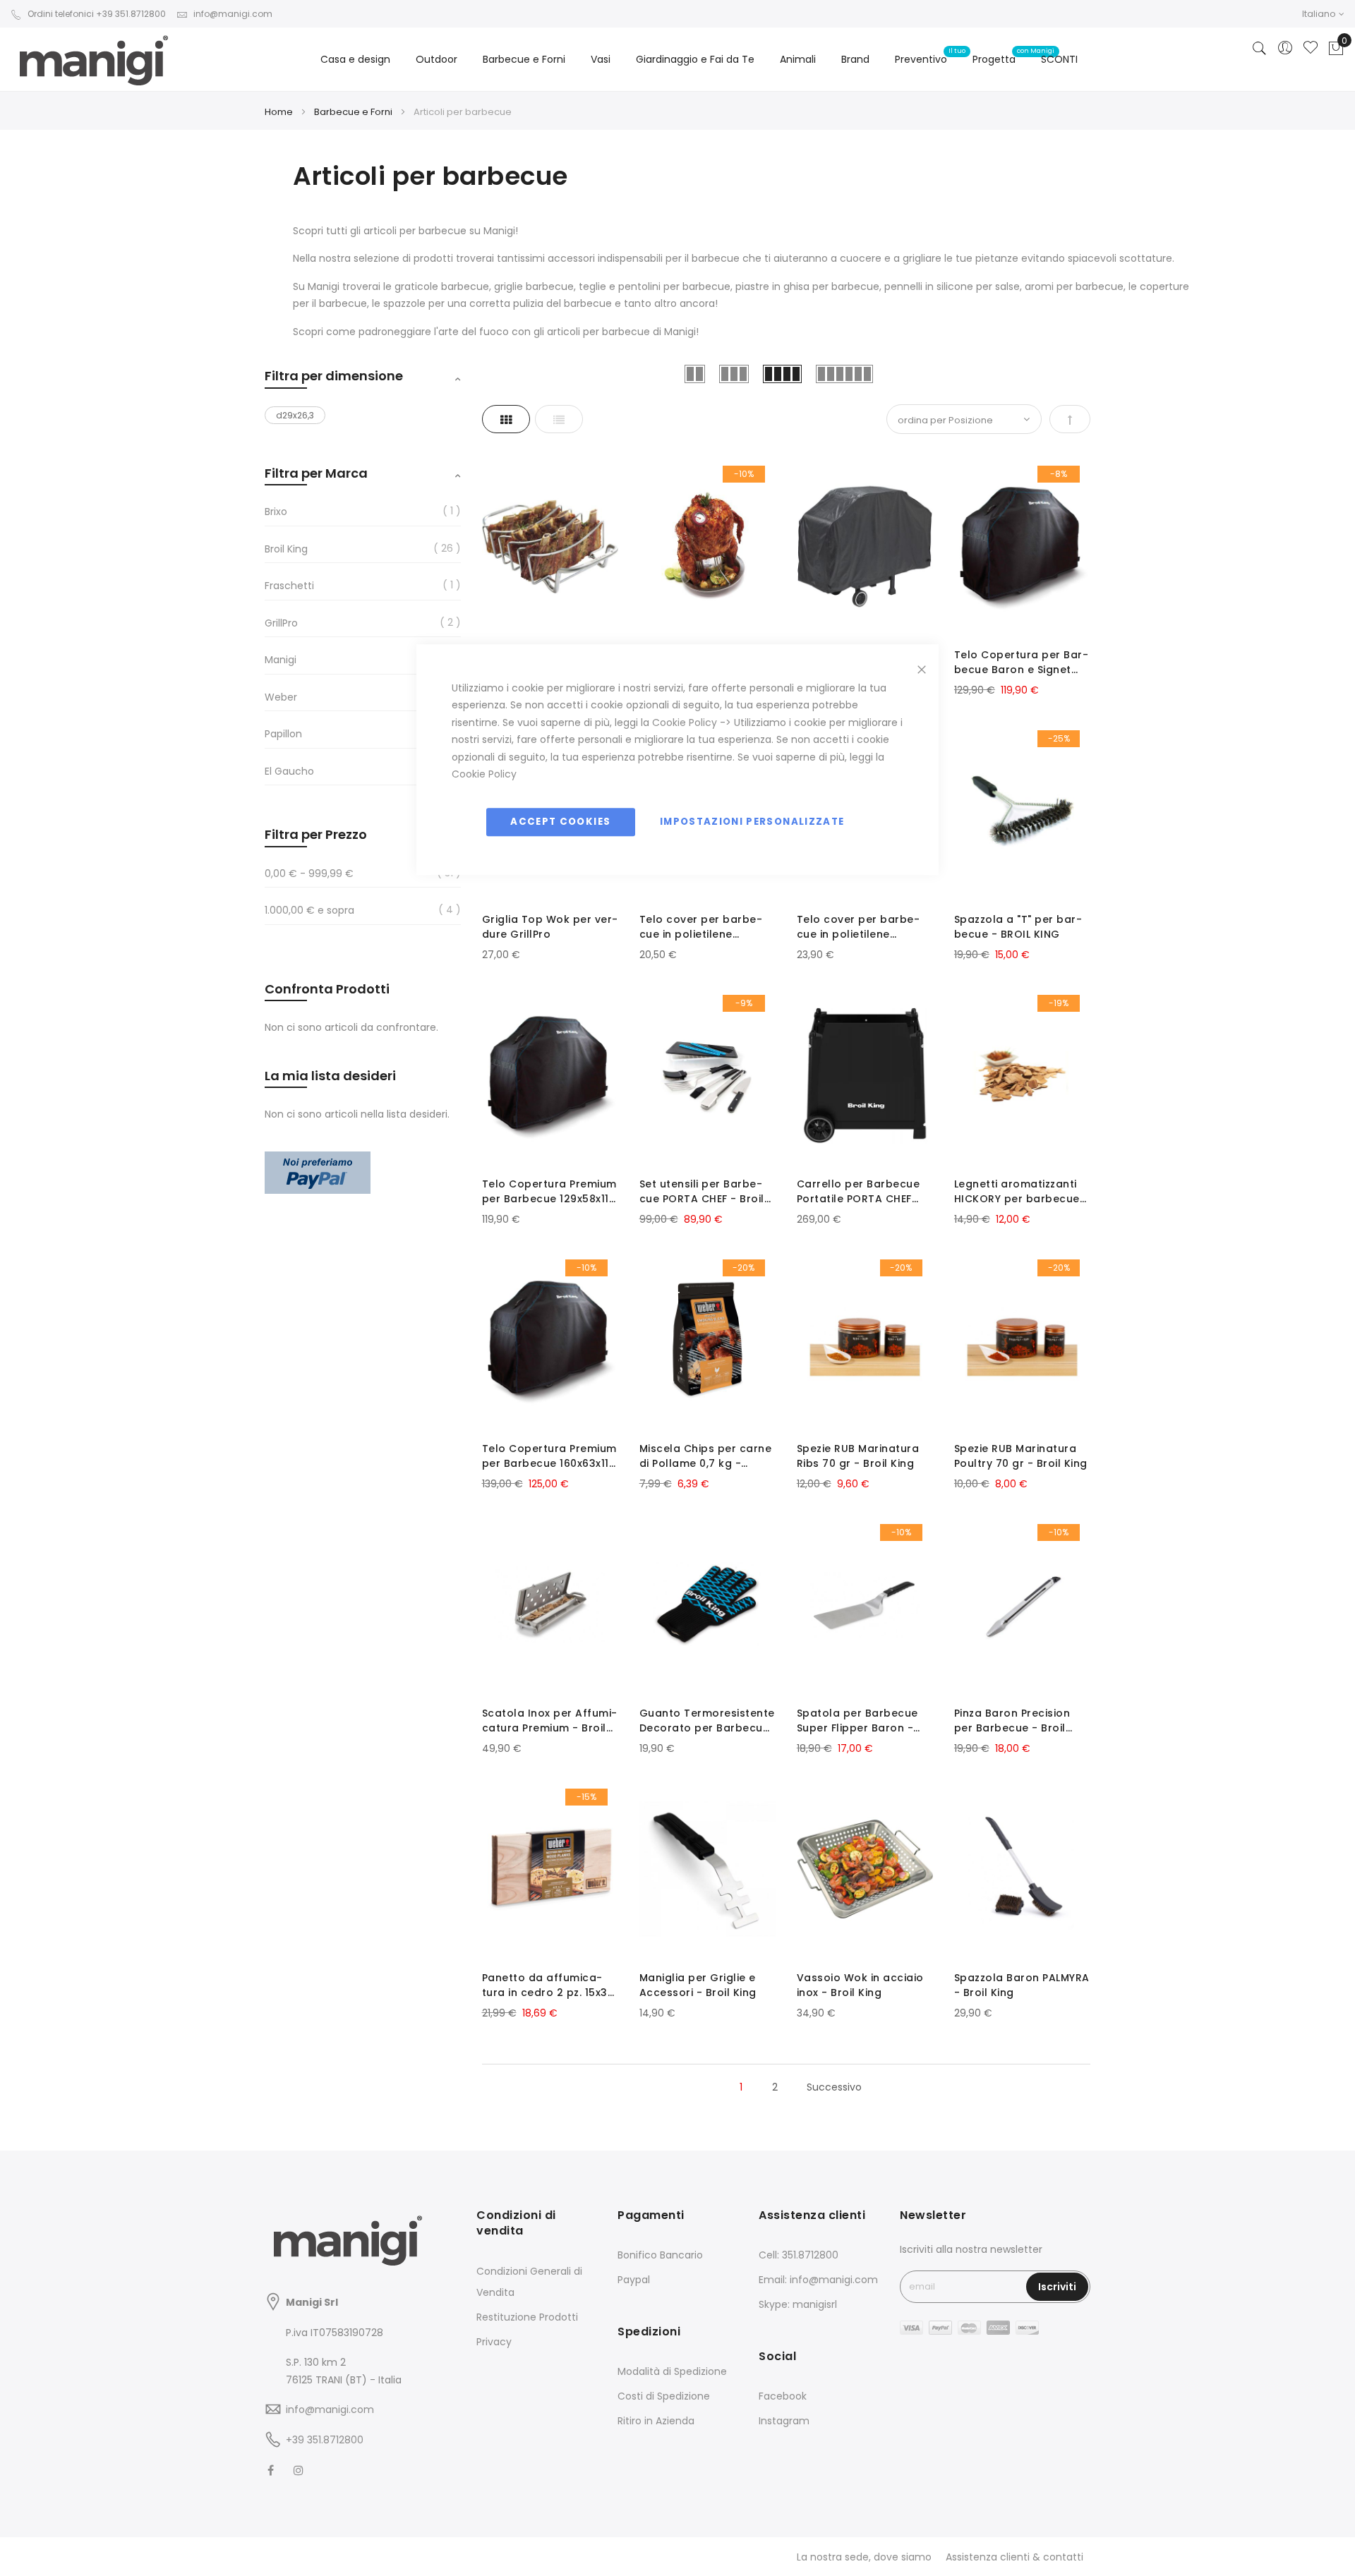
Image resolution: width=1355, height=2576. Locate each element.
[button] (1323, 14)
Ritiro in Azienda (656, 2421)
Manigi (281, 660)
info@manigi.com (233, 14)
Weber (281, 697)
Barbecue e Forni (354, 112)
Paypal (634, 2280)
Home (280, 112)
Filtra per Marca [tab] (316, 473)
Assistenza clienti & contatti (1014, 2557)
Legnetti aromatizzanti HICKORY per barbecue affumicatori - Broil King (1020, 1192)
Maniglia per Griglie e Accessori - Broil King (698, 1985)
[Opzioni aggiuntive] (318, 1190)
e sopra (309, 910)
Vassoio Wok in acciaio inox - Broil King (860, 1985)
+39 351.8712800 (325, 2440)
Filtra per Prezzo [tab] (316, 834)
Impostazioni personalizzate (752, 822)
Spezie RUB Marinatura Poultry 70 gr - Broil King (1021, 1456)
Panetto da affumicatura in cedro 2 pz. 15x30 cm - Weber (548, 1985)
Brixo (276, 512)
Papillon (283, 734)
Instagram (784, 2421)
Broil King (286, 549)
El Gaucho (289, 771)
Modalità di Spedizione (672, 2371)
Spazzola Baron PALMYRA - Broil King (1022, 1985)
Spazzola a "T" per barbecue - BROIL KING (1018, 927)
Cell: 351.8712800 (799, 2255)
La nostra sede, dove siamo (864, 2557)
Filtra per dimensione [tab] (334, 376)
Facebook (783, 2396)
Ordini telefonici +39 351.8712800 (97, 14)
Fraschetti (289, 586)
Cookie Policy (685, 722)
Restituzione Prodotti (527, 2317)
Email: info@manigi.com (818, 2280)
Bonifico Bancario (660, 2255)
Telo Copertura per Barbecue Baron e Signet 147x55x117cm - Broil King (1021, 663)
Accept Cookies (560, 822)
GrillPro (281, 623)
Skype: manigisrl (798, 2304)
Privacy (494, 2342)
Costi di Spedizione (664, 2396)
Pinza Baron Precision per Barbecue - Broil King (1012, 1721)
